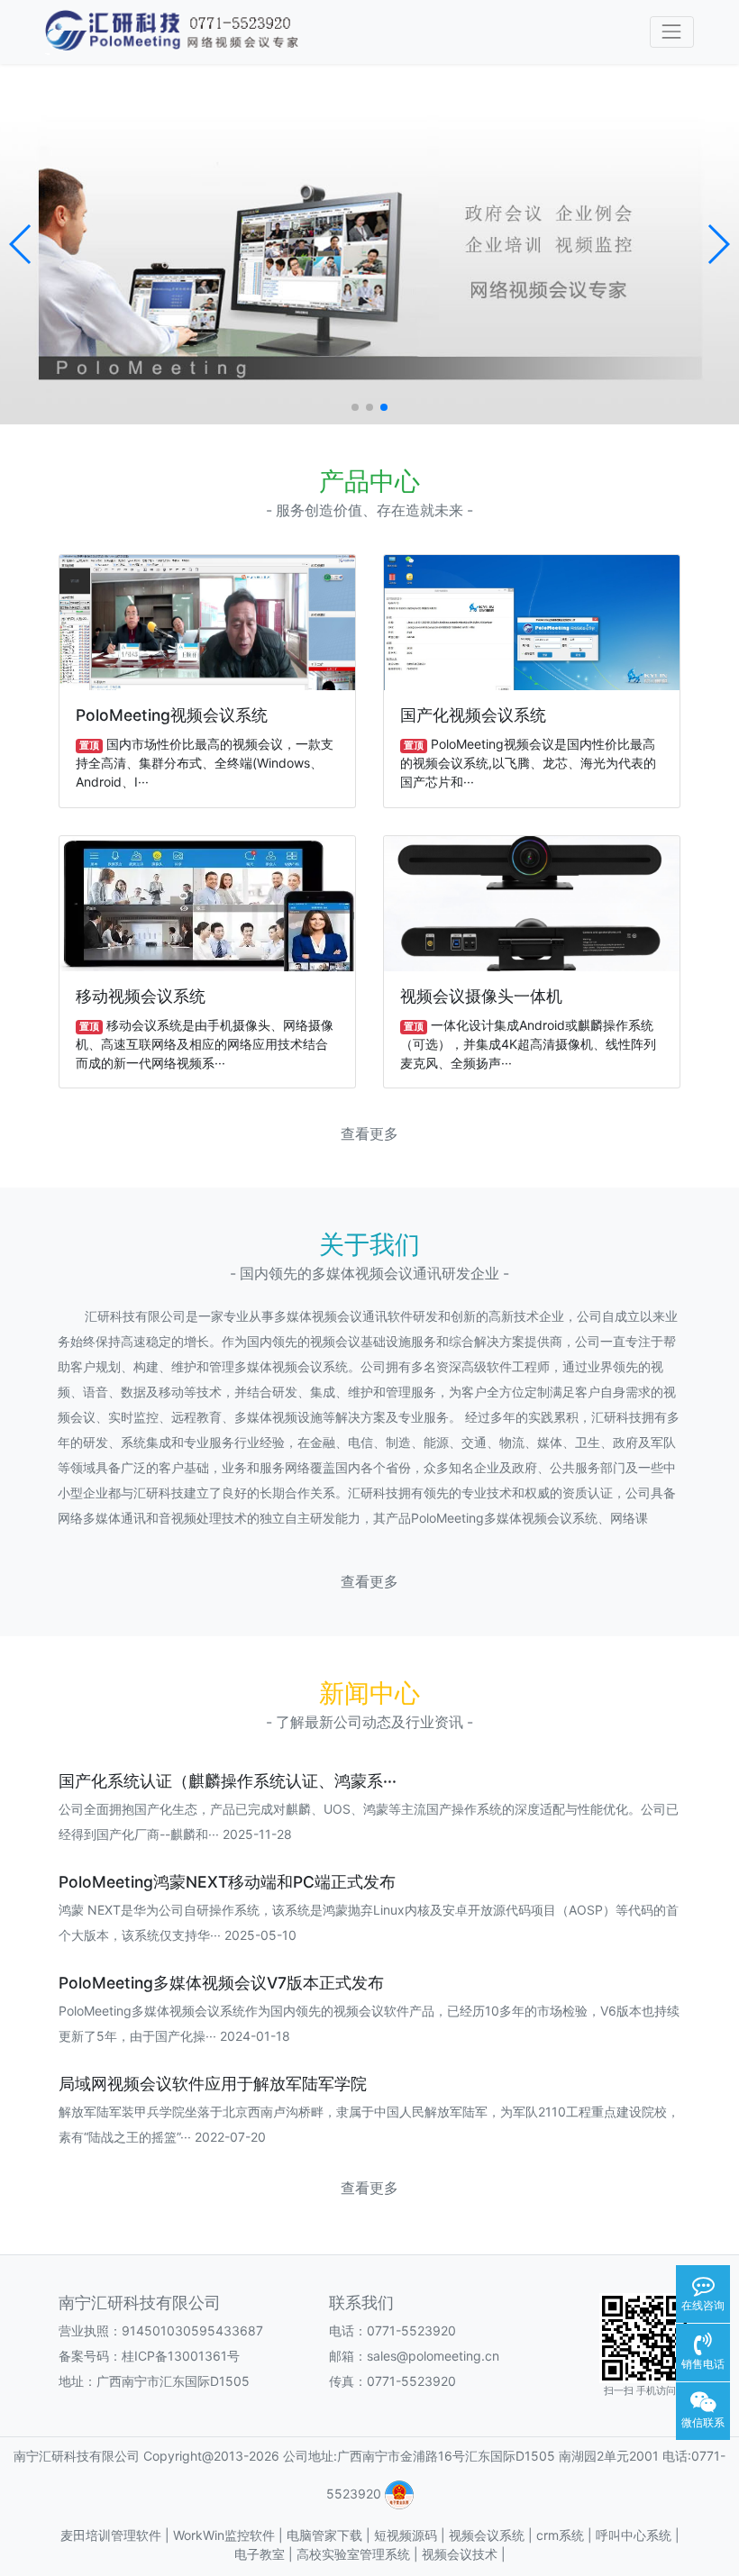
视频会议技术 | (464, 2554)
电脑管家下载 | (330, 2535)
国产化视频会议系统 (473, 715)
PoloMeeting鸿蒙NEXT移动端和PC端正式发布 (227, 1882)
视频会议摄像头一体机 (481, 996)
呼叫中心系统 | (638, 2535)
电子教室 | (265, 2554)
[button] (21, 244)
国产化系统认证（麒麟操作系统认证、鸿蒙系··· (228, 1781)
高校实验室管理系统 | (359, 2554)
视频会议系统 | (493, 2535)
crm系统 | (566, 2535)
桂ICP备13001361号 (181, 2356)
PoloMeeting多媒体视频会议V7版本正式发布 (221, 1983)
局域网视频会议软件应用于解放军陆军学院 (213, 2084)
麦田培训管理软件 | (117, 2535)
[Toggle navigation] (672, 32)
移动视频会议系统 (141, 996)
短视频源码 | (411, 2535)
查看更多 (369, 1134)
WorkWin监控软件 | (230, 2535)
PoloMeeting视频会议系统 (172, 715)
